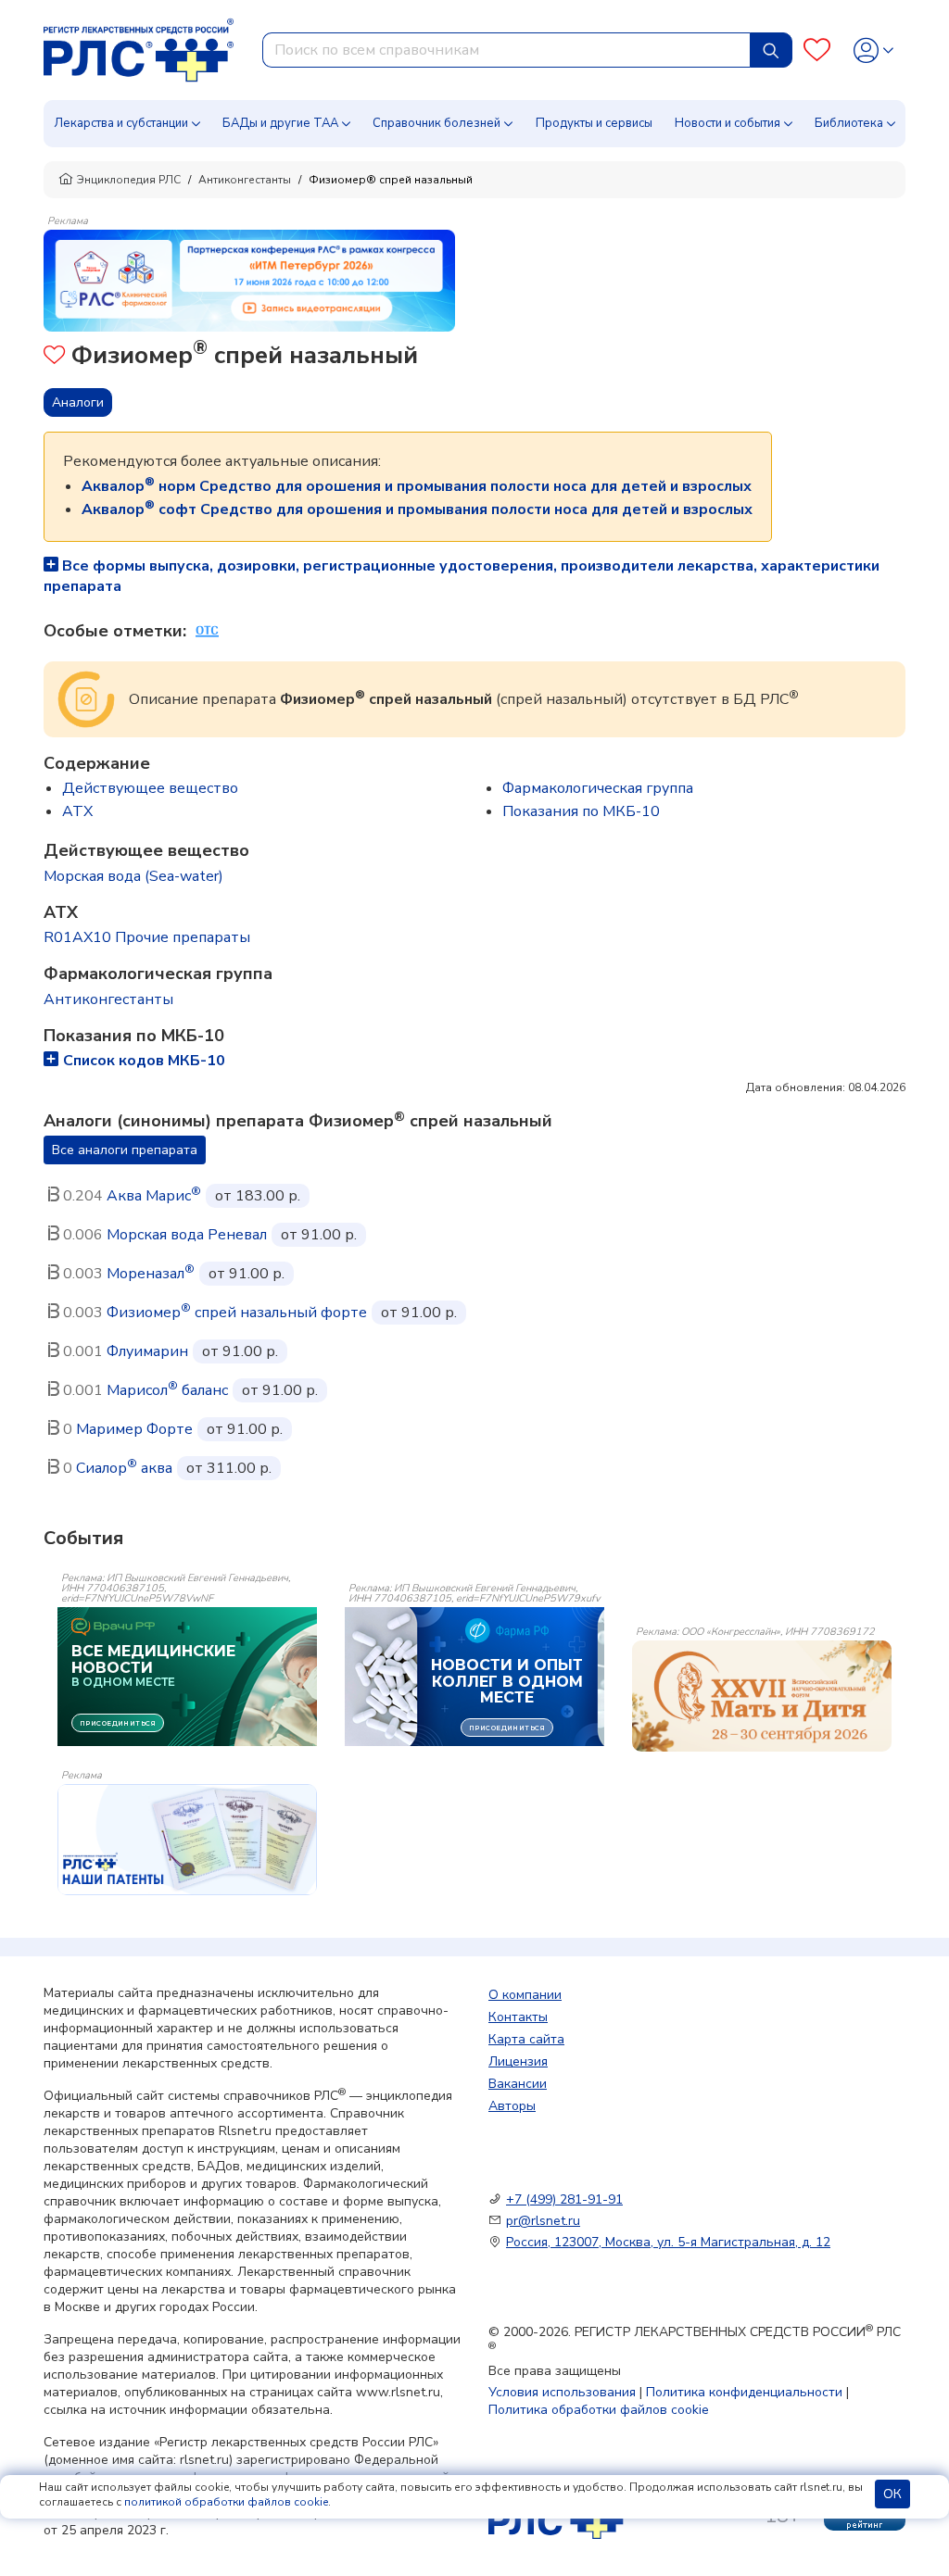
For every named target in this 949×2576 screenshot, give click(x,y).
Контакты (518, 2017)
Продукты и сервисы (594, 123)
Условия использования (562, 2392)
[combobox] (506, 50)
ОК (892, 2494)
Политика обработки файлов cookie (599, 2410)
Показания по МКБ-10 (581, 811)
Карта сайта (526, 2039)
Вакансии (518, 2084)
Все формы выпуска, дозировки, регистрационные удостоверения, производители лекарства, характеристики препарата (462, 576)
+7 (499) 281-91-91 (564, 2199)
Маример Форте (134, 1429)
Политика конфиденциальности (744, 2392)
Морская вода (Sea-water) (133, 876)
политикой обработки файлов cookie (226, 2502)
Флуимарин (147, 1351)
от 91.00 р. (319, 1235)
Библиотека (849, 123)
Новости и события (728, 123)
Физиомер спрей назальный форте (237, 1313)
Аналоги (78, 402)
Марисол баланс (167, 1390)
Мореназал (151, 1274)
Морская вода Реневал (187, 1235)
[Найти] (771, 50)
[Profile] (873, 50)
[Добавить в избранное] (54, 357)
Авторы (512, 2106)
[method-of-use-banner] (249, 280)
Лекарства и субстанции (121, 123)
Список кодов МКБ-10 (144, 1061)
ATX (77, 811)
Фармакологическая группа (598, 788)
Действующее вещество (150, 788)
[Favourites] (817, 50)
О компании (525, 1995)
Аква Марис (154, 1196)
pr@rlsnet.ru (543, 2221)
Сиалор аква (124, 1468)
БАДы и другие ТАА (280, 123)
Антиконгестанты (245, 180)
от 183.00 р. (258, 1196)
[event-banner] (762, 1696)
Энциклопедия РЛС (129, 180)
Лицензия (518, 2061)
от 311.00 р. (229, 1468)
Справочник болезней (437, 123)
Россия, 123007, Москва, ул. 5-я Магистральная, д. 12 (668, 2242)
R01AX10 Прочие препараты (147, 937)
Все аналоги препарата (125, 1150)
